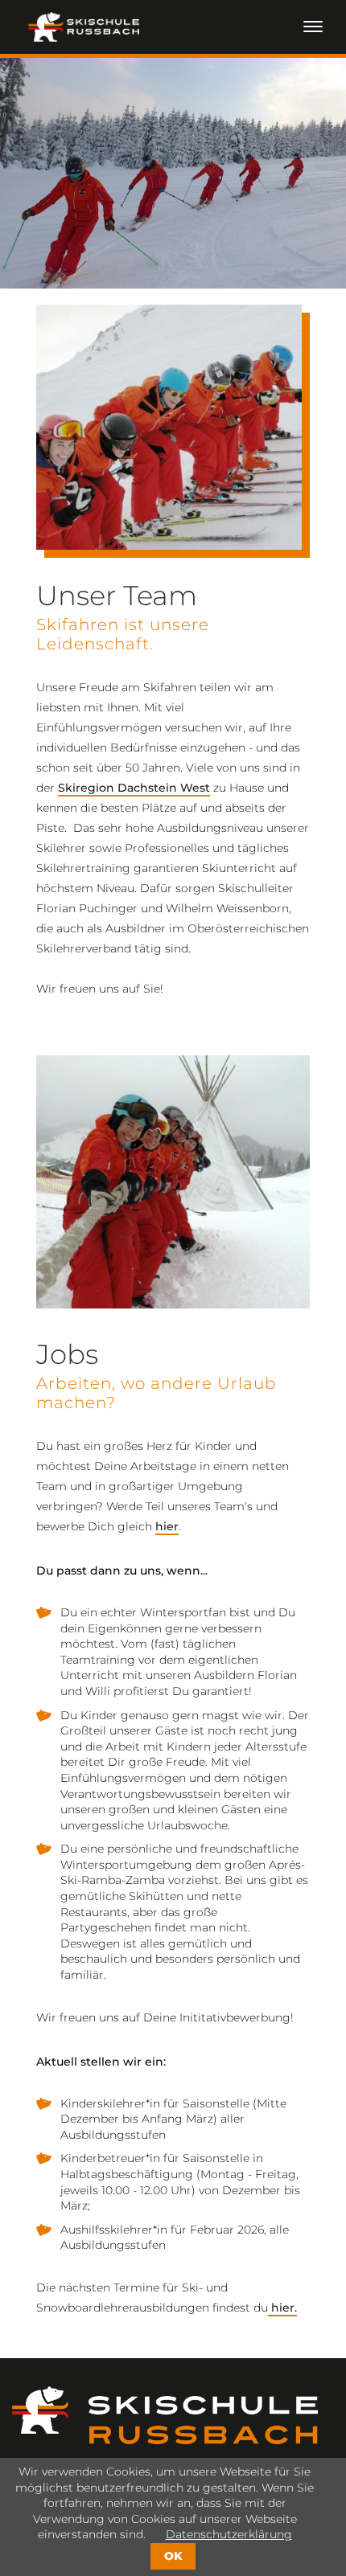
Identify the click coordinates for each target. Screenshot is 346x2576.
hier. (282, 2308)
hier (167, 1526)
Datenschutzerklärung (229, 2534)
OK (173, 2556)
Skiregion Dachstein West (134, 788)
